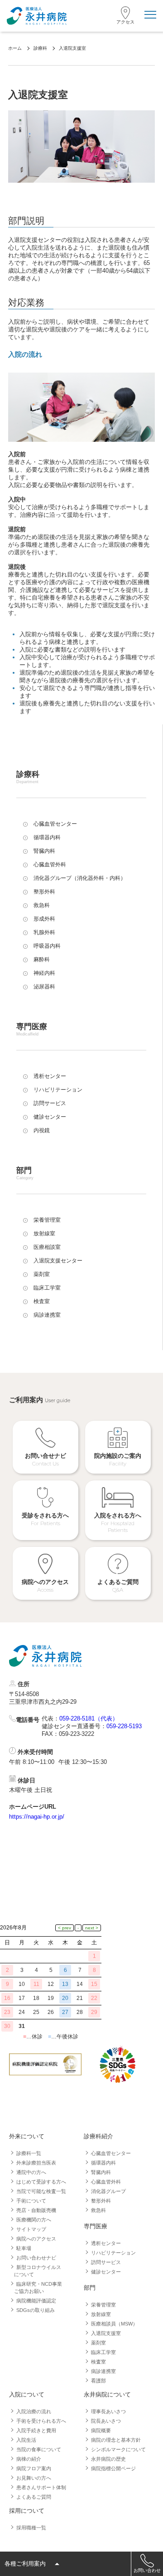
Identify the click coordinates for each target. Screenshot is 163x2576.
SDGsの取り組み (36, 2310)
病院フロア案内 (34, 2468)
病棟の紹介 (29, 2459)
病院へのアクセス (36, 2239)
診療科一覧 (29, 2153)
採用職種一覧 (31, 2528)
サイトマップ (31, 2229)
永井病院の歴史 (108, 2459)
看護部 (98, 2381)
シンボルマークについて (118, 2449)
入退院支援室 (106, 2333)
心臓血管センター (111, 2153)
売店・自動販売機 (36, 2210)
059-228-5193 (124, 1726)
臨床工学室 (103, 2352)
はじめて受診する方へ (41, 2182)
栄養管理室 (103, 2305)
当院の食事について (39, 2449)
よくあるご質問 (34, 2497)
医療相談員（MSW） (114, 2324)
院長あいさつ (106, 2421)
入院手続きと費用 (36, 2430)
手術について (31, 2201)
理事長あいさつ (108, 2411)
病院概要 (101, 2430)
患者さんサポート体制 (41, 2487)
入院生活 (26, 2440)
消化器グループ (108, 2191)
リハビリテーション (113, 2253)
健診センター (106, 2272)
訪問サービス (106, 2262)
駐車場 (24, 2248)
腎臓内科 (101, 2172)
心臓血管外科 (106, 2182)
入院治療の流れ (34, 2411)
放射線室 (101, 2314)
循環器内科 (103, 2163)
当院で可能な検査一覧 (41, 2191)
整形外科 (101, 2201)
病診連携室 (103, 2371)
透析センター (106, 2243)
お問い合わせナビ (36, 2258)
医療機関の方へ (34, 2220)
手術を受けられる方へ (41, 2421)
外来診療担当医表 (36, 2163)
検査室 (98, 2362)
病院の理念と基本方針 (116, 2440)
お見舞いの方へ (34, 2478)
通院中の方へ (31, 2172)
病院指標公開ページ (113, 2468)
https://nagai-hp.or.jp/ (37, 1817)
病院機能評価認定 (36, 2301)
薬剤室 (98, 2343)
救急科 (98, 2210)
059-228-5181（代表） (89, 1718)
